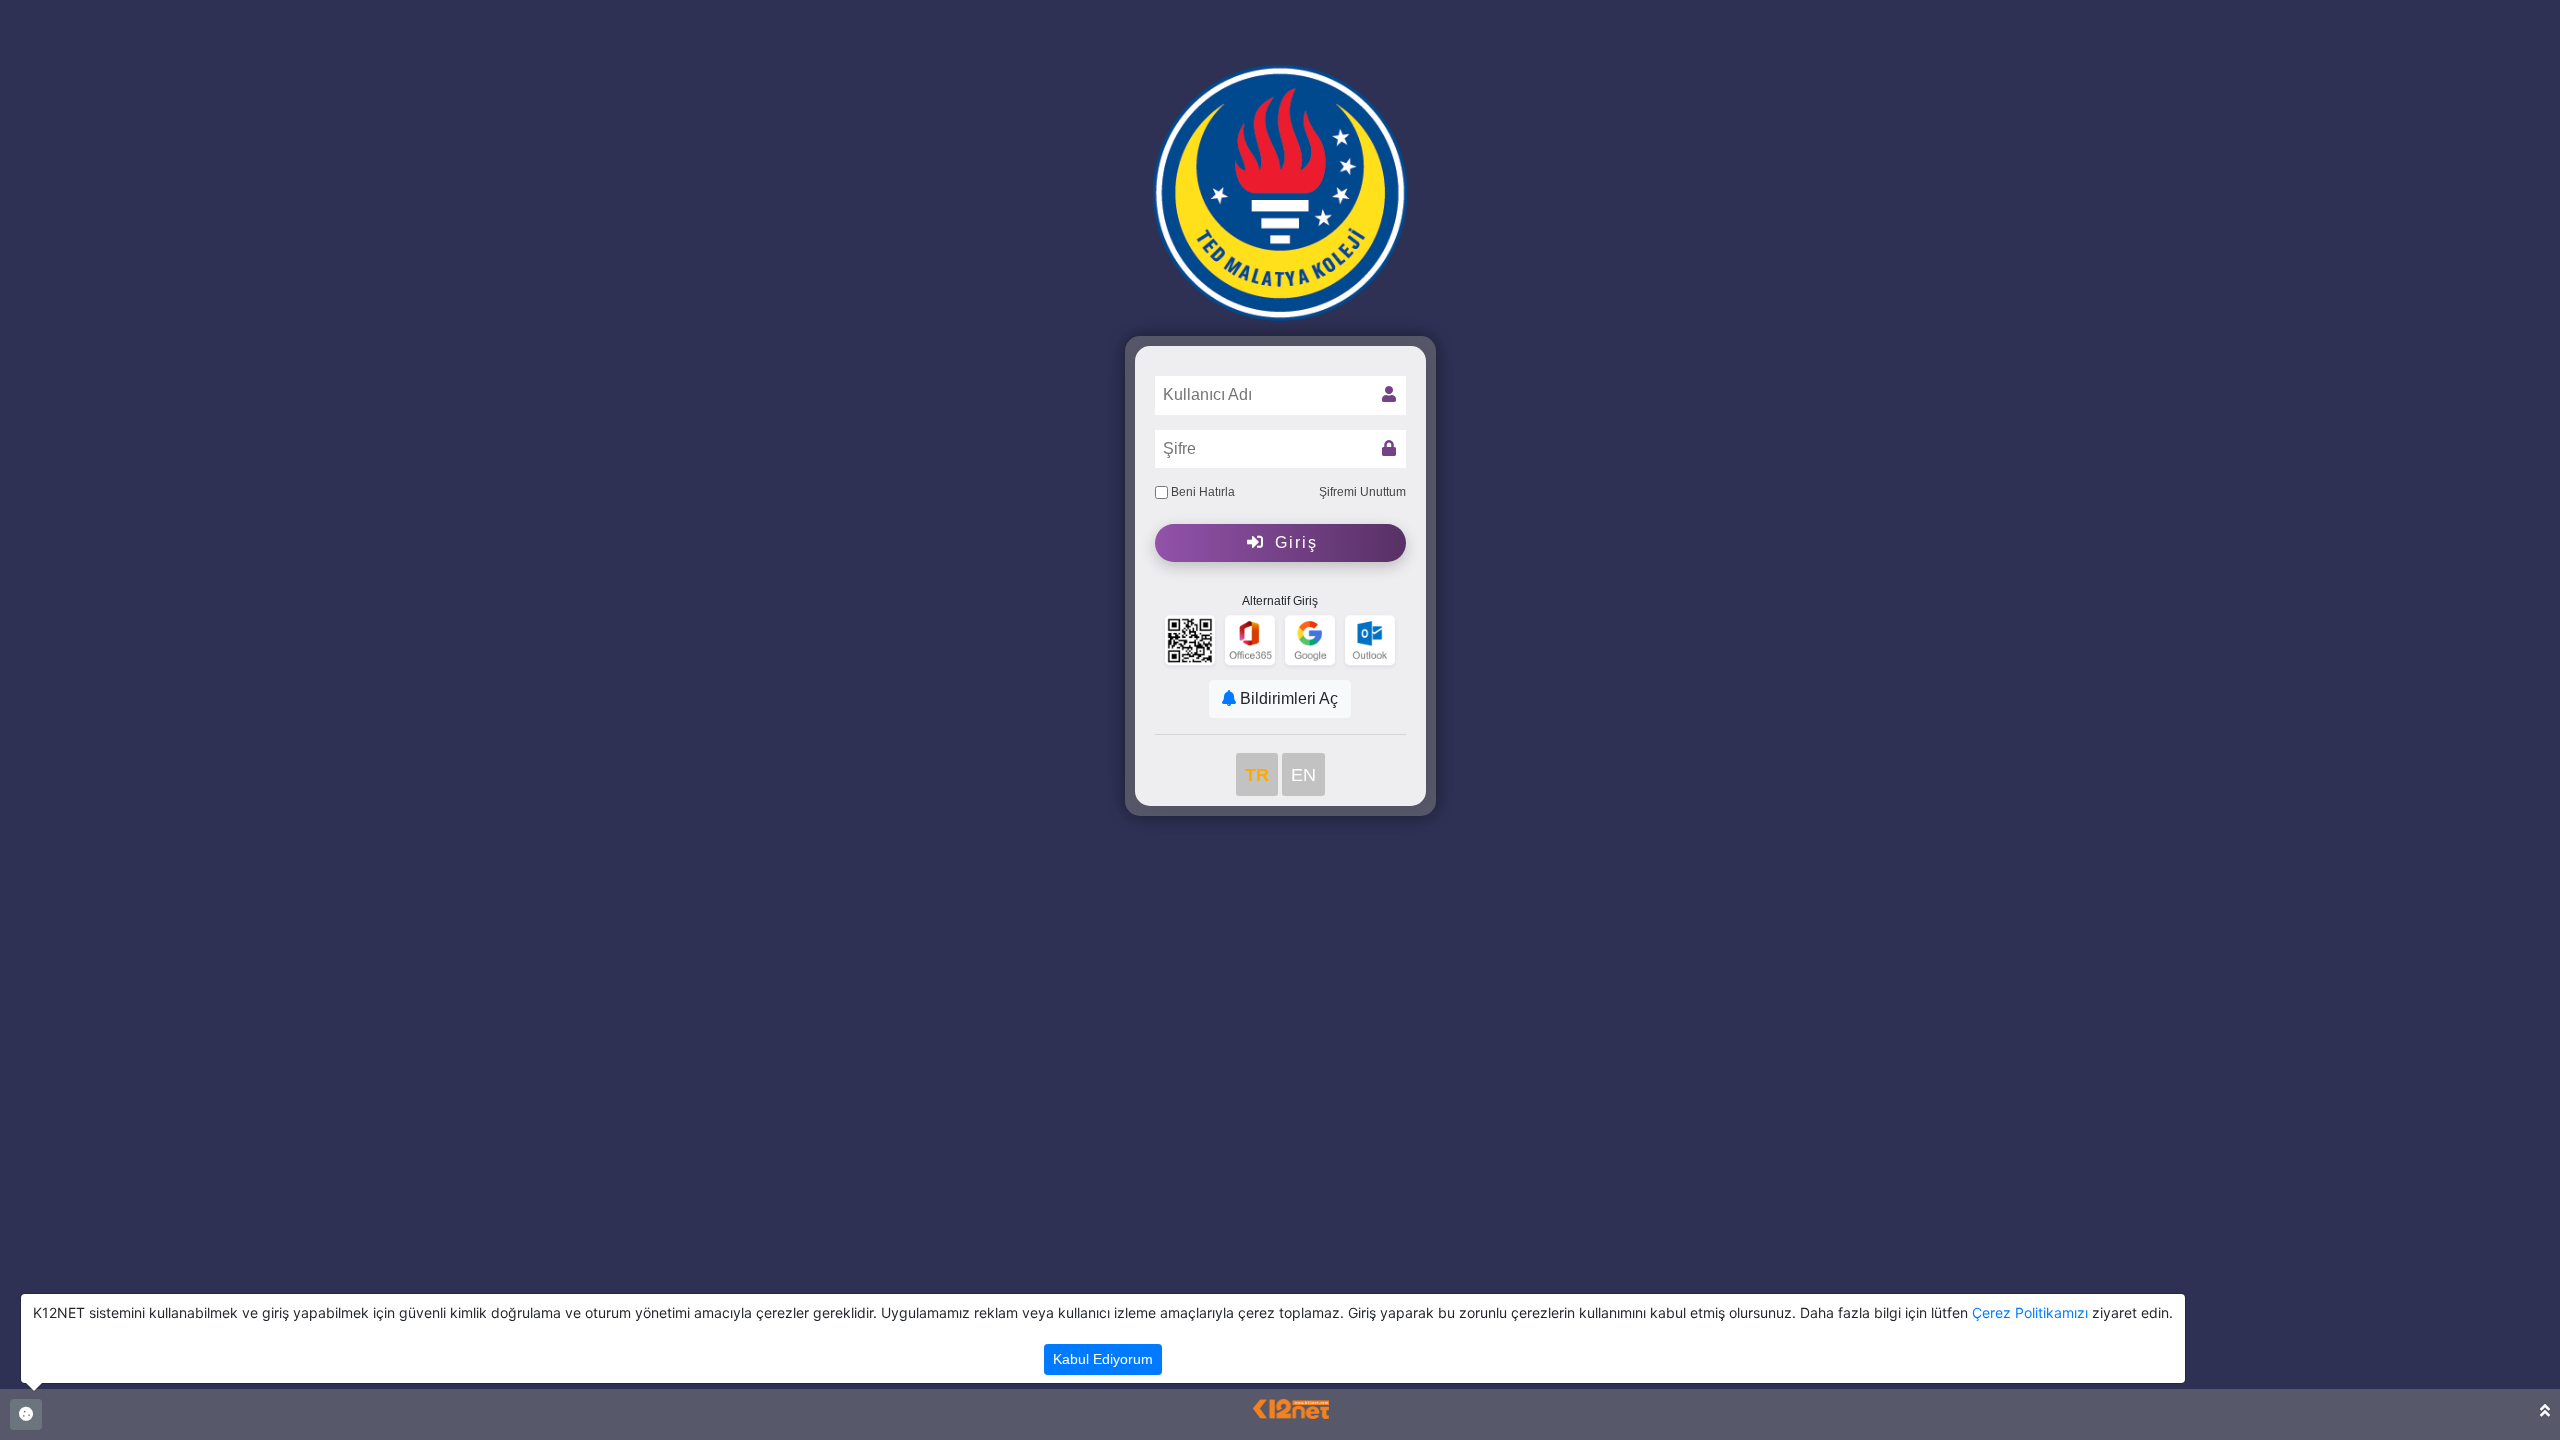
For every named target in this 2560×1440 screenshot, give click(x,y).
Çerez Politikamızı (2030, 1312)
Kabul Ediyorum (1103, 1359)
